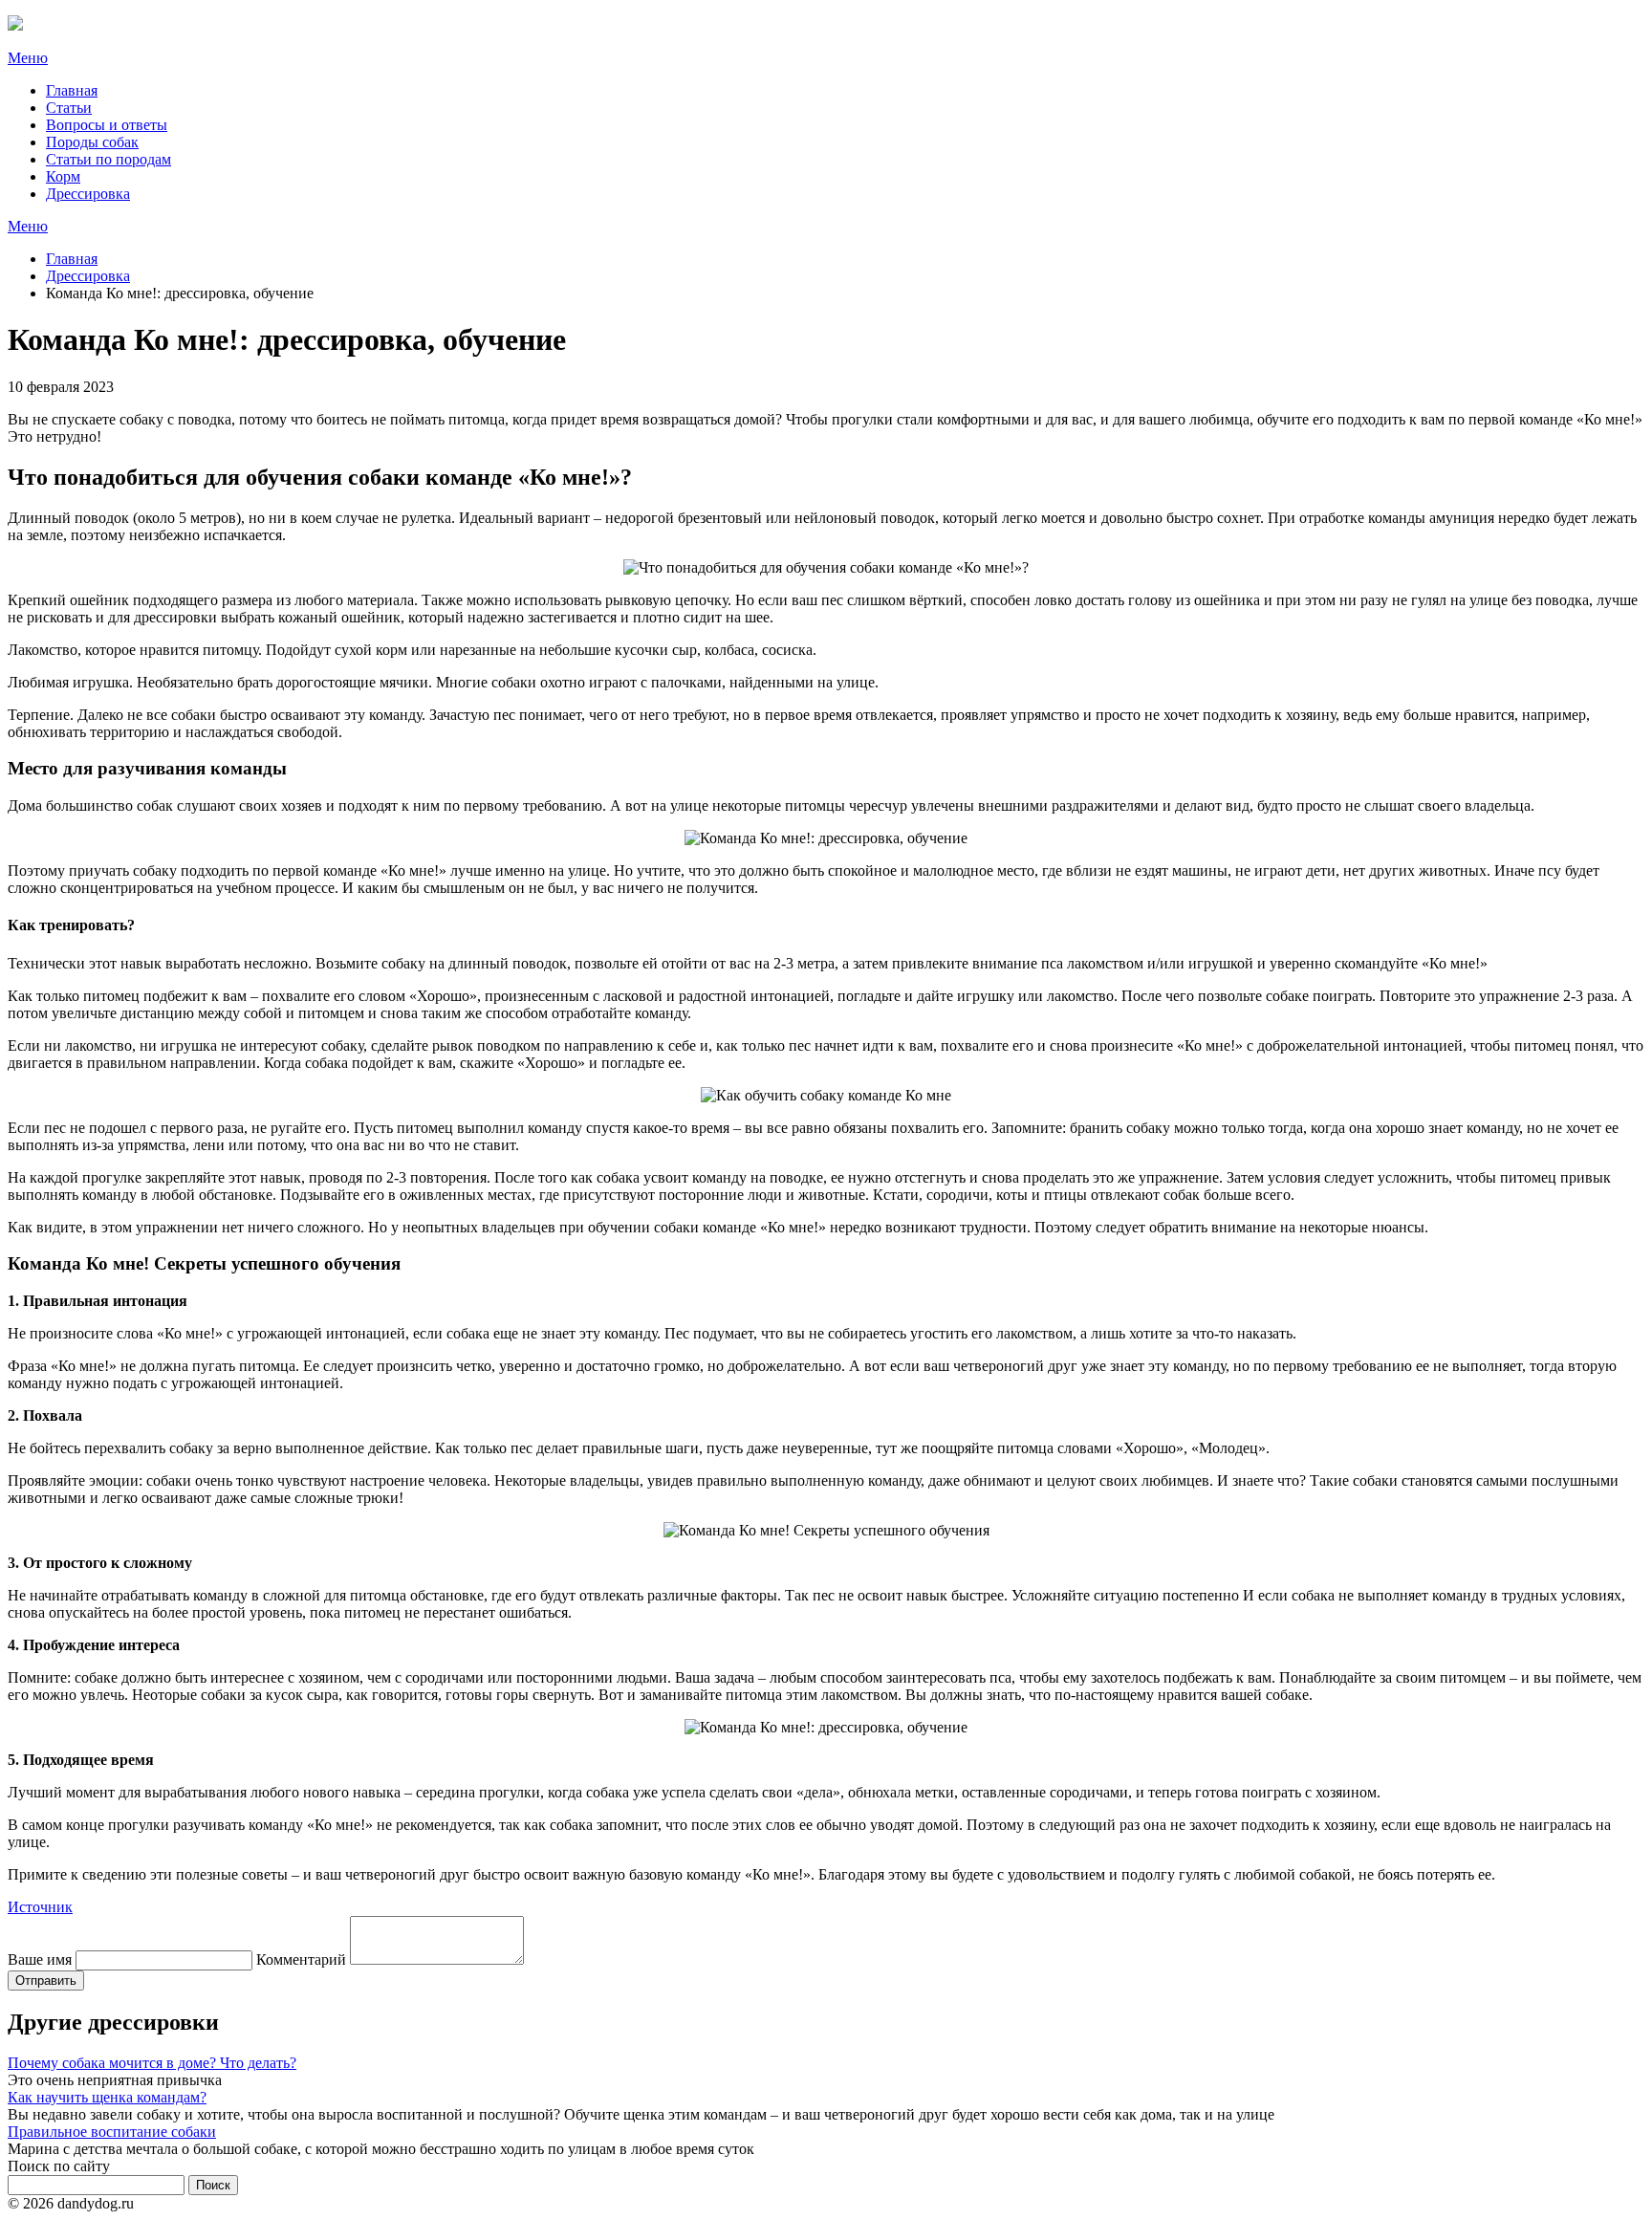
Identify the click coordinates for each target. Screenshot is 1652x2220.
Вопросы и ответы (107, 125)
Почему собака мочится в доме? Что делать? (152, 2063)
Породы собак (92, 142)
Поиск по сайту (59, 2166)
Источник (40, 1907)
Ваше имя (40, 1959)
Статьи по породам (109, 159)
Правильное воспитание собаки (112, 2132)
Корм (63, 176)
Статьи (69, 108)
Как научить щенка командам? (107, 2097)
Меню (28, 58)
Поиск (213, 2185)
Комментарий (301, 1959)
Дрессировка (88, 194)
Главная (72, 90)
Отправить (46, 1981)
